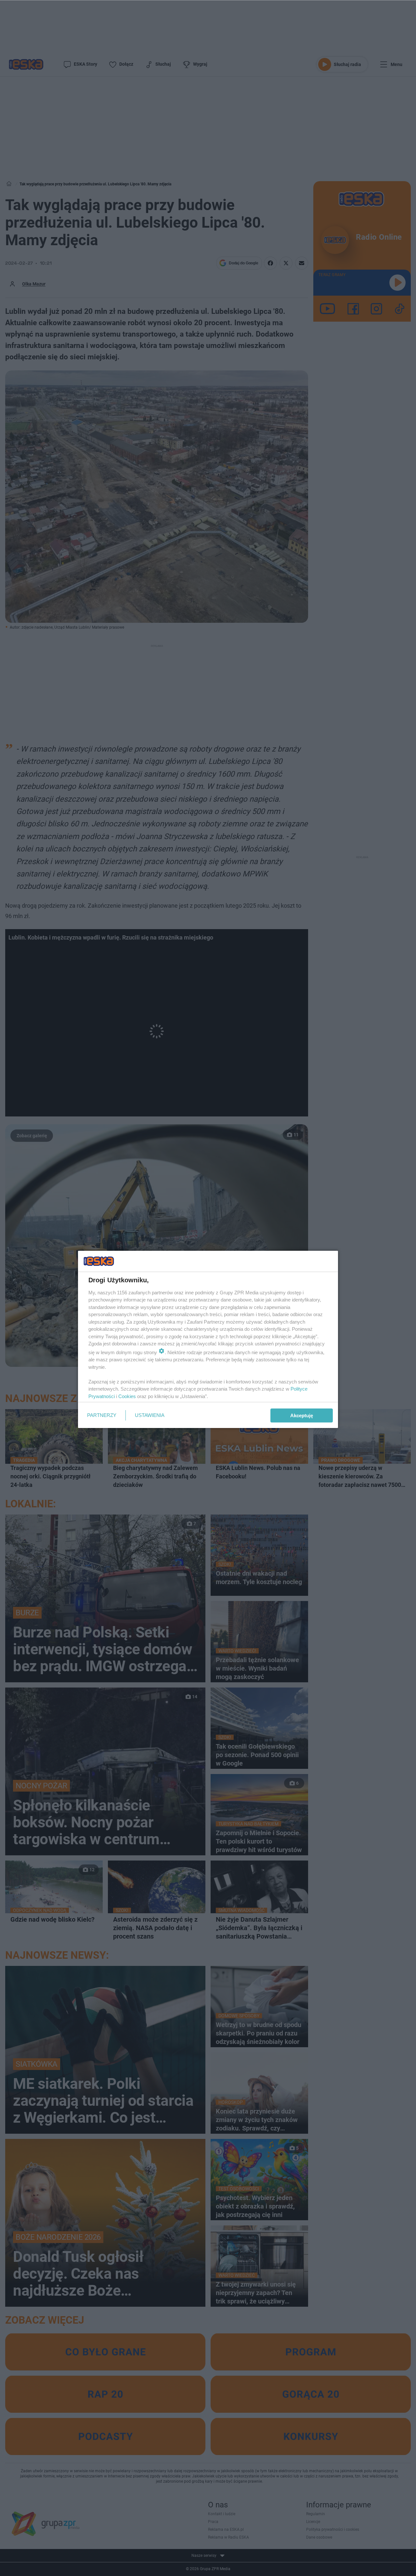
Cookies (127, 1396)
